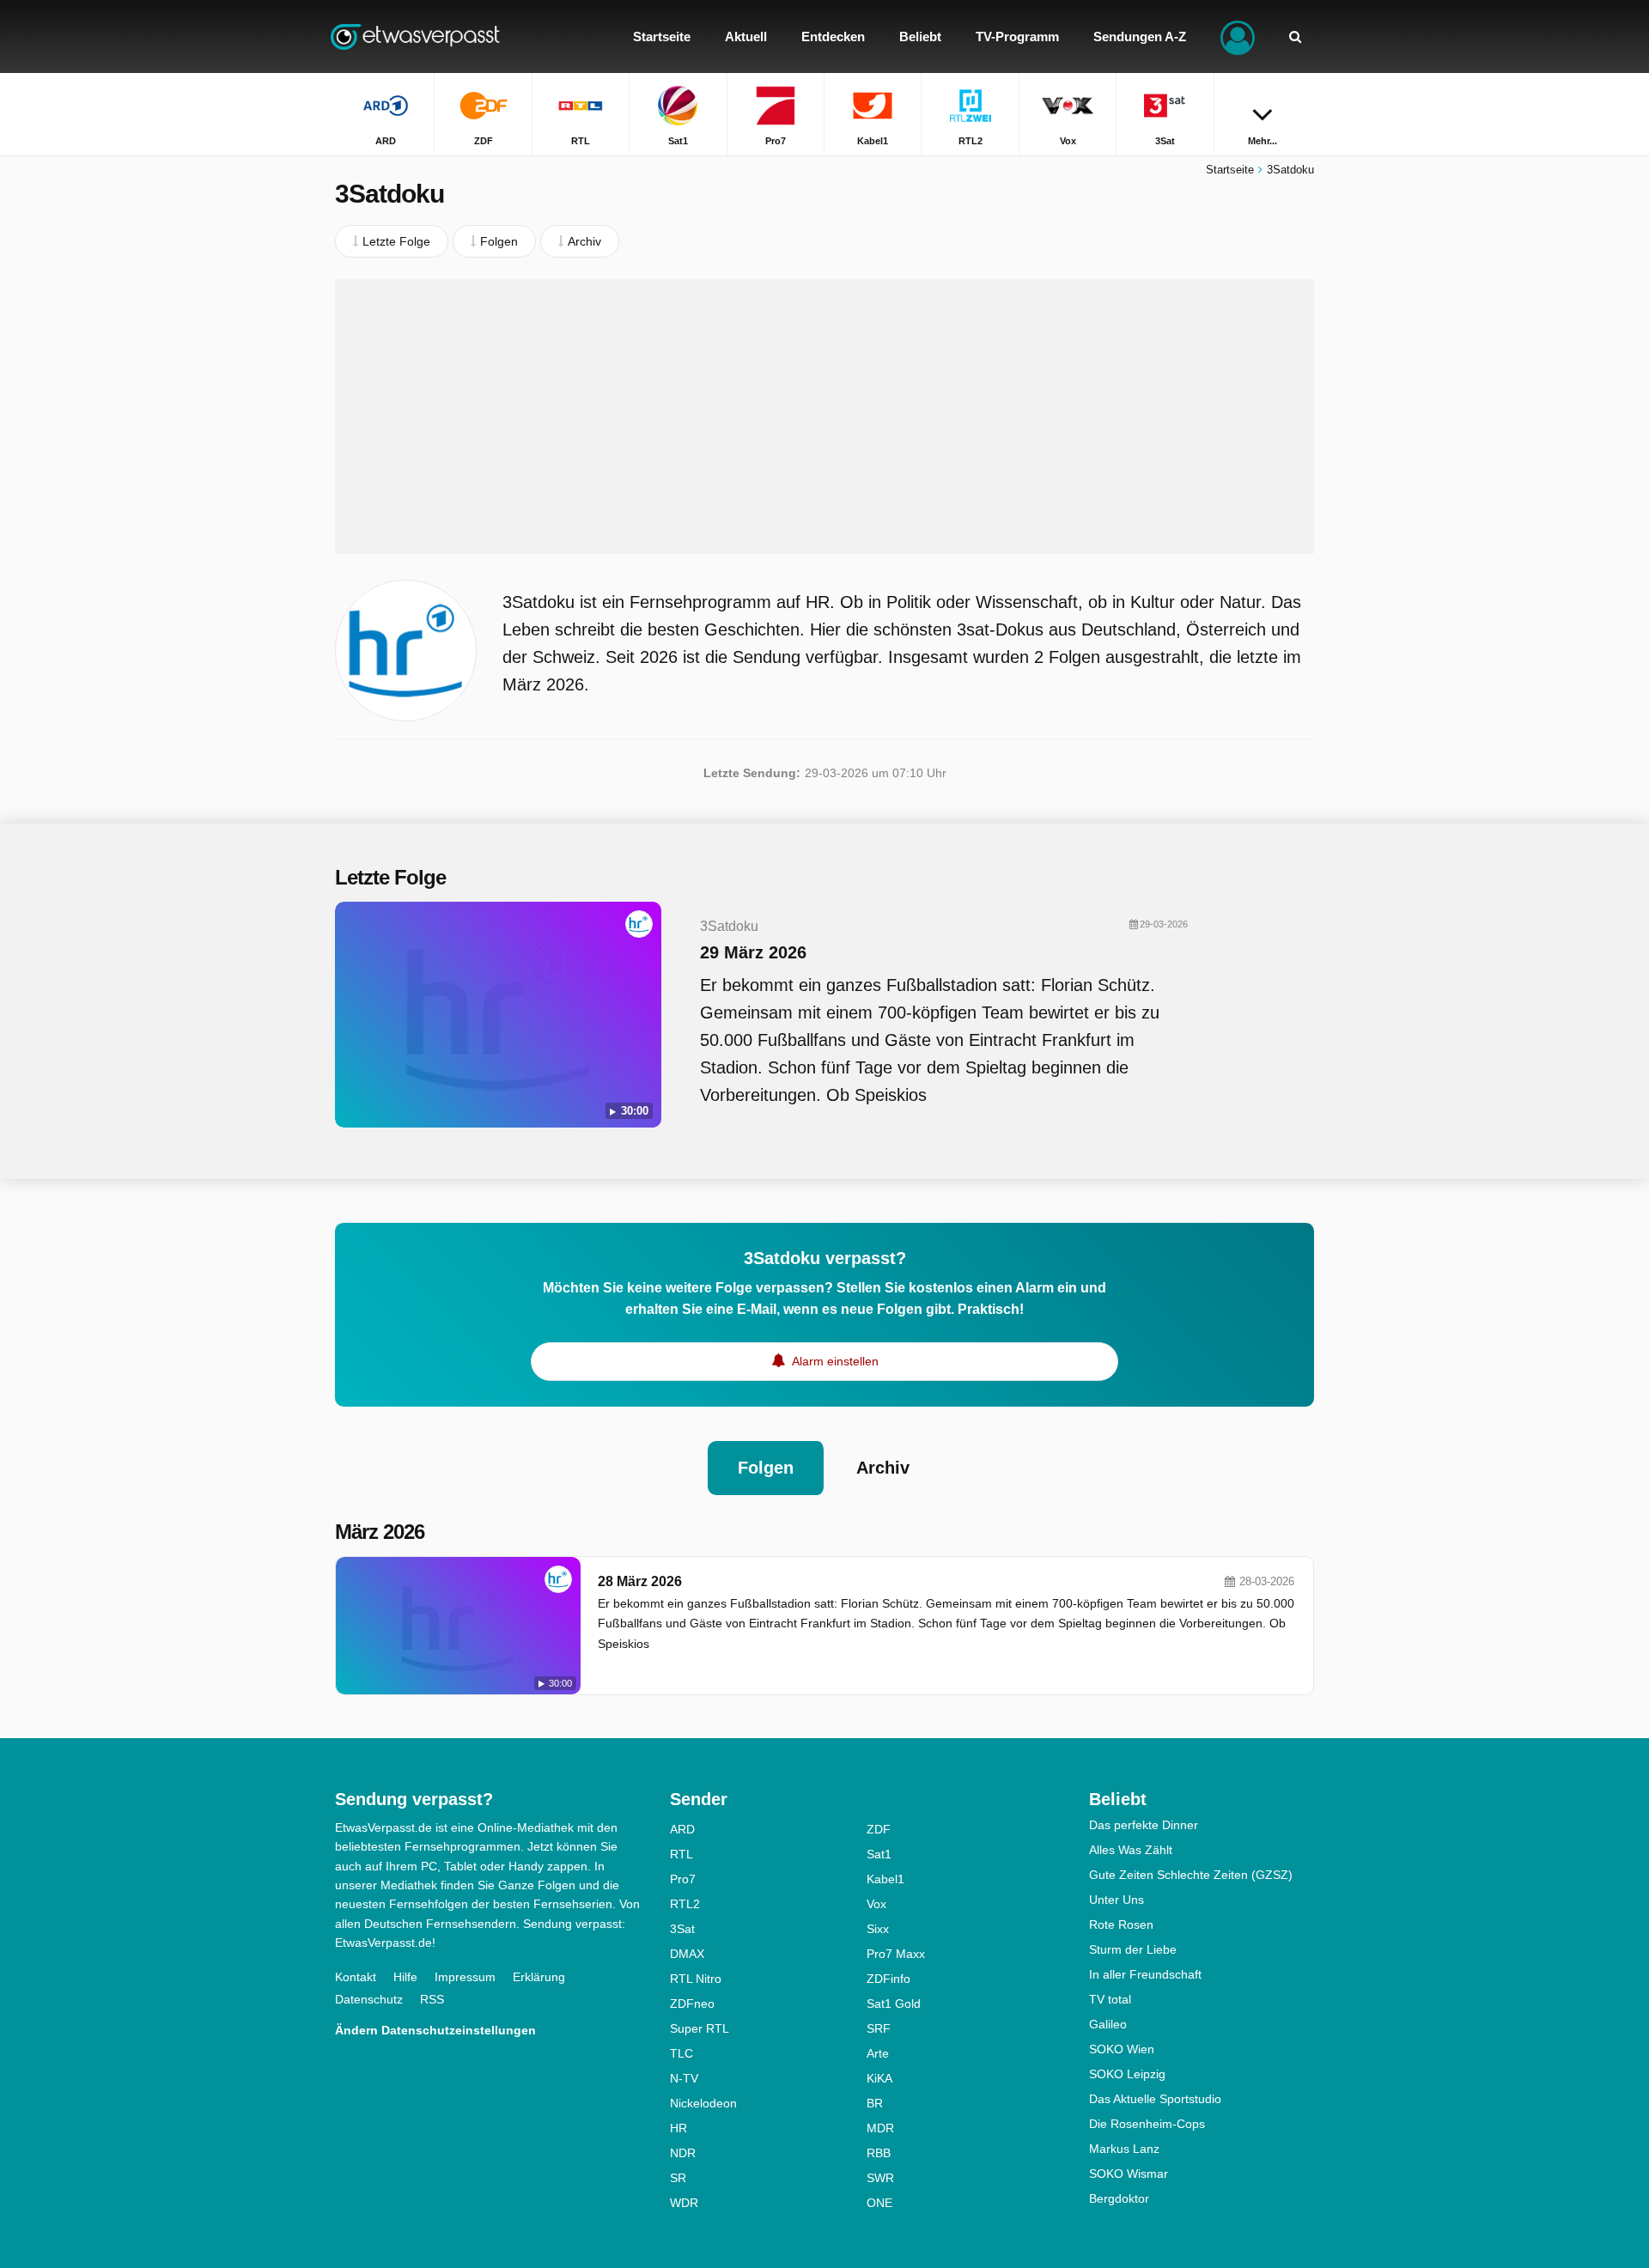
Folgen (766, 1468)
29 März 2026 (753, 952)
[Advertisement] (824, 417)
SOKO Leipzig (1127, 2074)
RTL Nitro (696, 1979)
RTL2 (685, 1904)
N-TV (684, 2078)
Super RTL (700, 2028)
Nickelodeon (703, 2103)
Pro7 (683, 1879)
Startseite (1230, 170)
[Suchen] (1295, 36)
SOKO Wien (1122, 2049)
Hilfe (405, 1977)
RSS (432, 1999)
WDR (684, 2203)
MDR (880, 2128)
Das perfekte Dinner (1144, 1825)
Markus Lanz (1124, 2149)
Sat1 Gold (894, 2004)
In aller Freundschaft (1145, 1974)
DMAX (687, 1954)
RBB (879, 2153)
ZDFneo (692, 2004)
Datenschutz (369, 1999)
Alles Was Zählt (1131, 1850)
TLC (682, 2053)
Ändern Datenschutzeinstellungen (435, 2030)
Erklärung (539, 1977)
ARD (682, 1829)
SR (678, 2178)
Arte (878, 2053)
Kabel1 (885, 1879)
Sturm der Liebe (1133, 1949)
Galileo (1108, 2024)
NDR (683, 2153)
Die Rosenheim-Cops (1147, 2124)
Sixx (878, 1929)
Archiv (883, 1468)
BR (875, 2103)
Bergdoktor (1119, 2198)
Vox (876, 1904)
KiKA (879, 2078)
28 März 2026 (640, 1581)
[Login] (1238, 36)
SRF (879, 2028)
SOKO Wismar (1129, 2174)
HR (678, 2128)
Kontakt (356, 1977)
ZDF (879, 1829)
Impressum (465, 1977)
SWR (880, 2178)
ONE (879, 2203)
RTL (682, 1854)
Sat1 (879, 1854)
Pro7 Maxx (896, 1954)
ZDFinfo (888, 1979)
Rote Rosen (1121, 1924)
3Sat (682, 1929)
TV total (1110, 1999)
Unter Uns (1117, 1900)
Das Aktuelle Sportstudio (1155, 2099)
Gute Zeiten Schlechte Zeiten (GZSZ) (1191, 1875)
